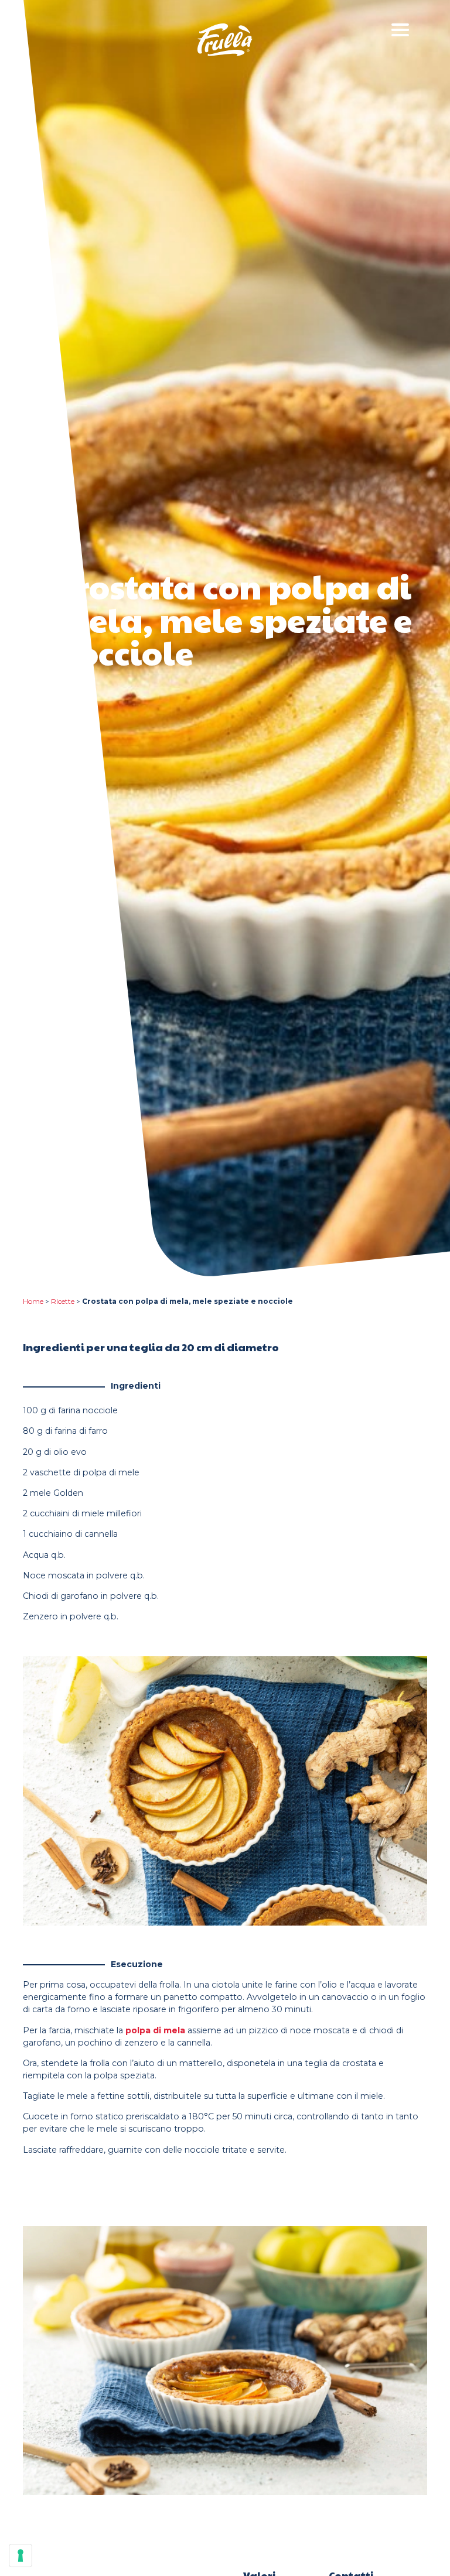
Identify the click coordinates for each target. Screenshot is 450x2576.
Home (33, 1301)
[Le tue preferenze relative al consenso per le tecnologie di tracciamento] (21, 2556)
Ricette (63, 1301)
